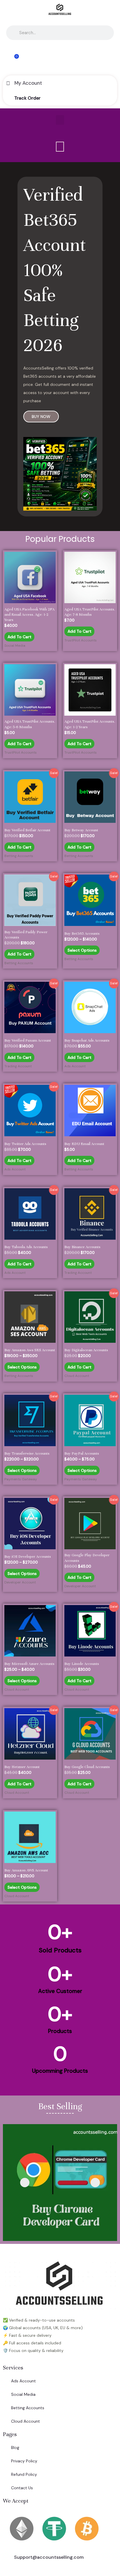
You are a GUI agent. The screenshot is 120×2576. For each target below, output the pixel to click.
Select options (82, 950)
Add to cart (20, 637)
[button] (60, 120)
